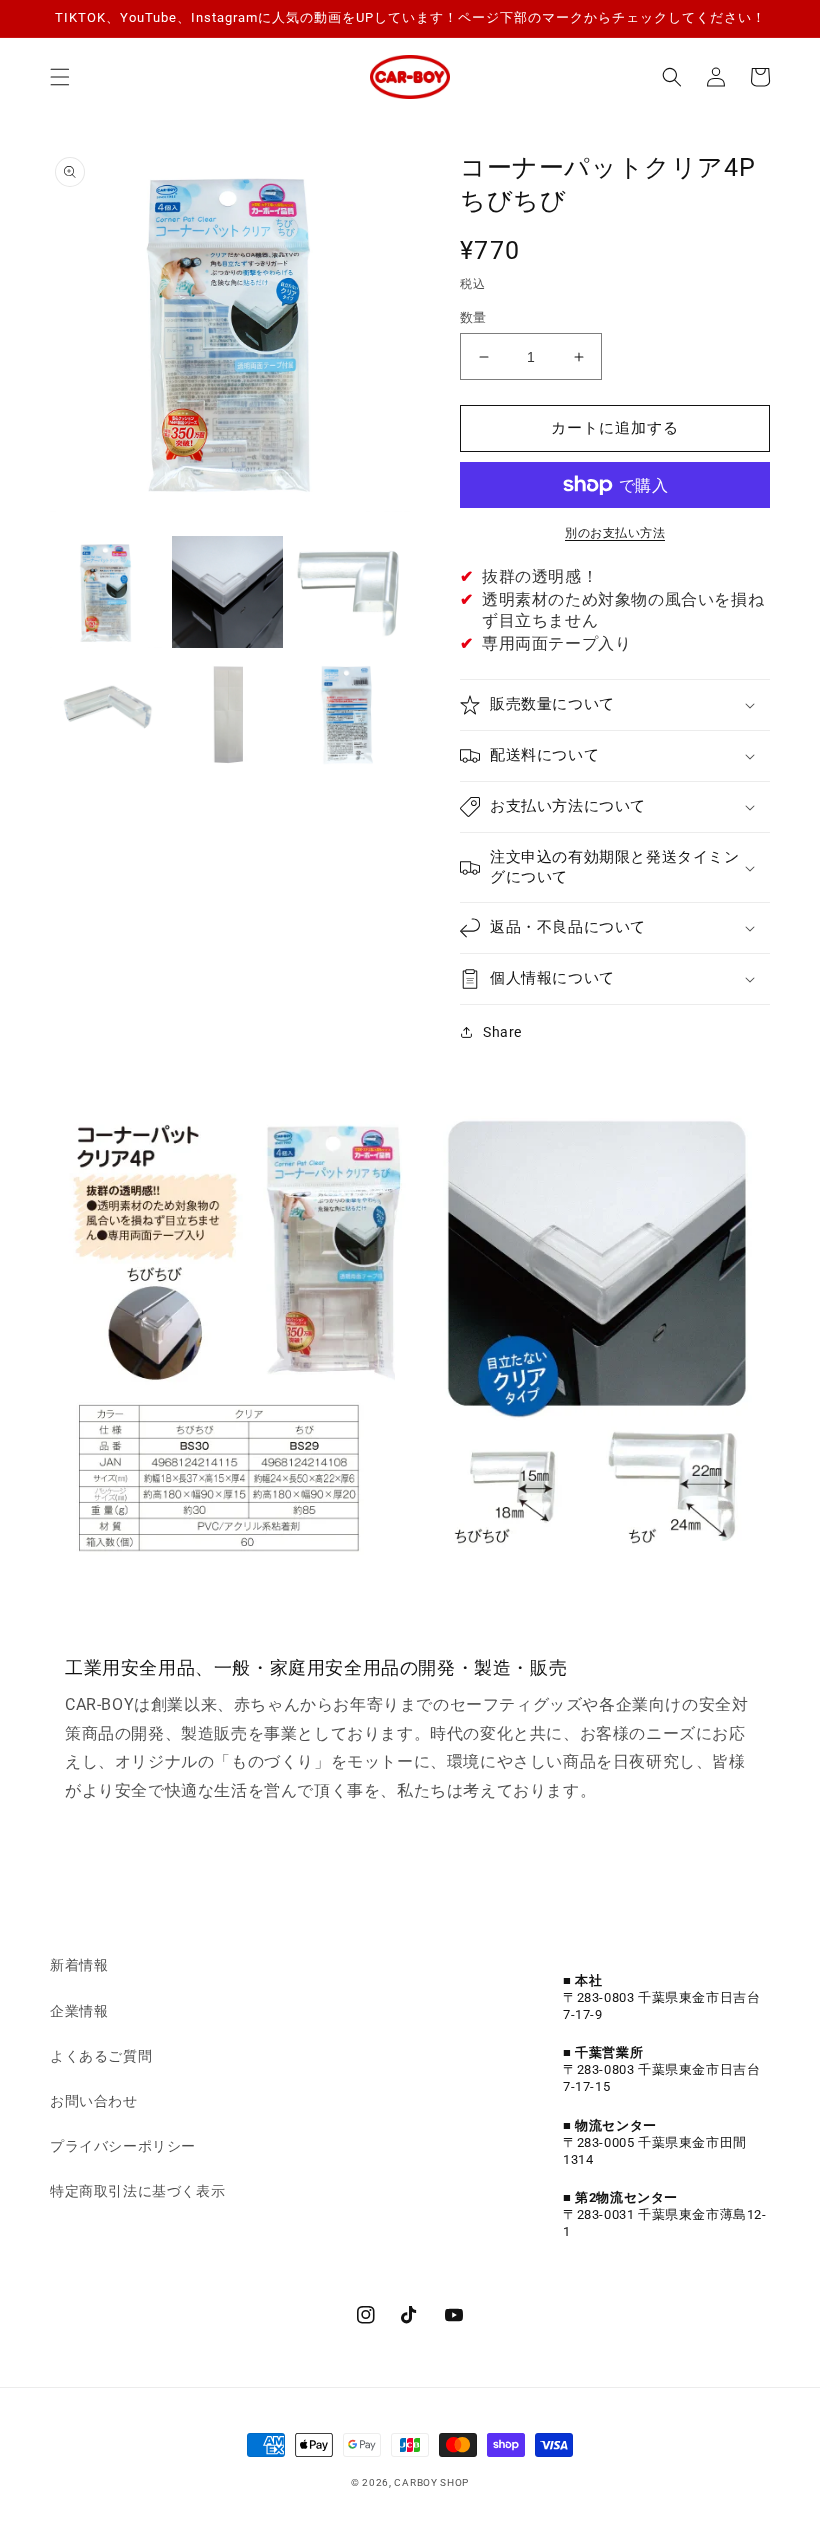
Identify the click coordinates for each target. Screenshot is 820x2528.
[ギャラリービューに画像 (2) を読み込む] (228, 592)
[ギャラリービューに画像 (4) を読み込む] (106, 714)
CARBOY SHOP (431, 2482)
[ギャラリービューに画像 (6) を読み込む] (349, 714)
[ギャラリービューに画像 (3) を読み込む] (349, 592)
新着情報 (79, 1965)
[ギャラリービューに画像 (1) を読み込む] (106, 592)
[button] (60, 77)
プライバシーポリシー (123, 2146)
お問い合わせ (94, 2101)
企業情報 (79, 2011)
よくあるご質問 (101, 2056)
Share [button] (502, 1032)
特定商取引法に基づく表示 (137, 2191)
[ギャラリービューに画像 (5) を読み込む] (228, 714)
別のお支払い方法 (615, 533)
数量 (473, 317)
